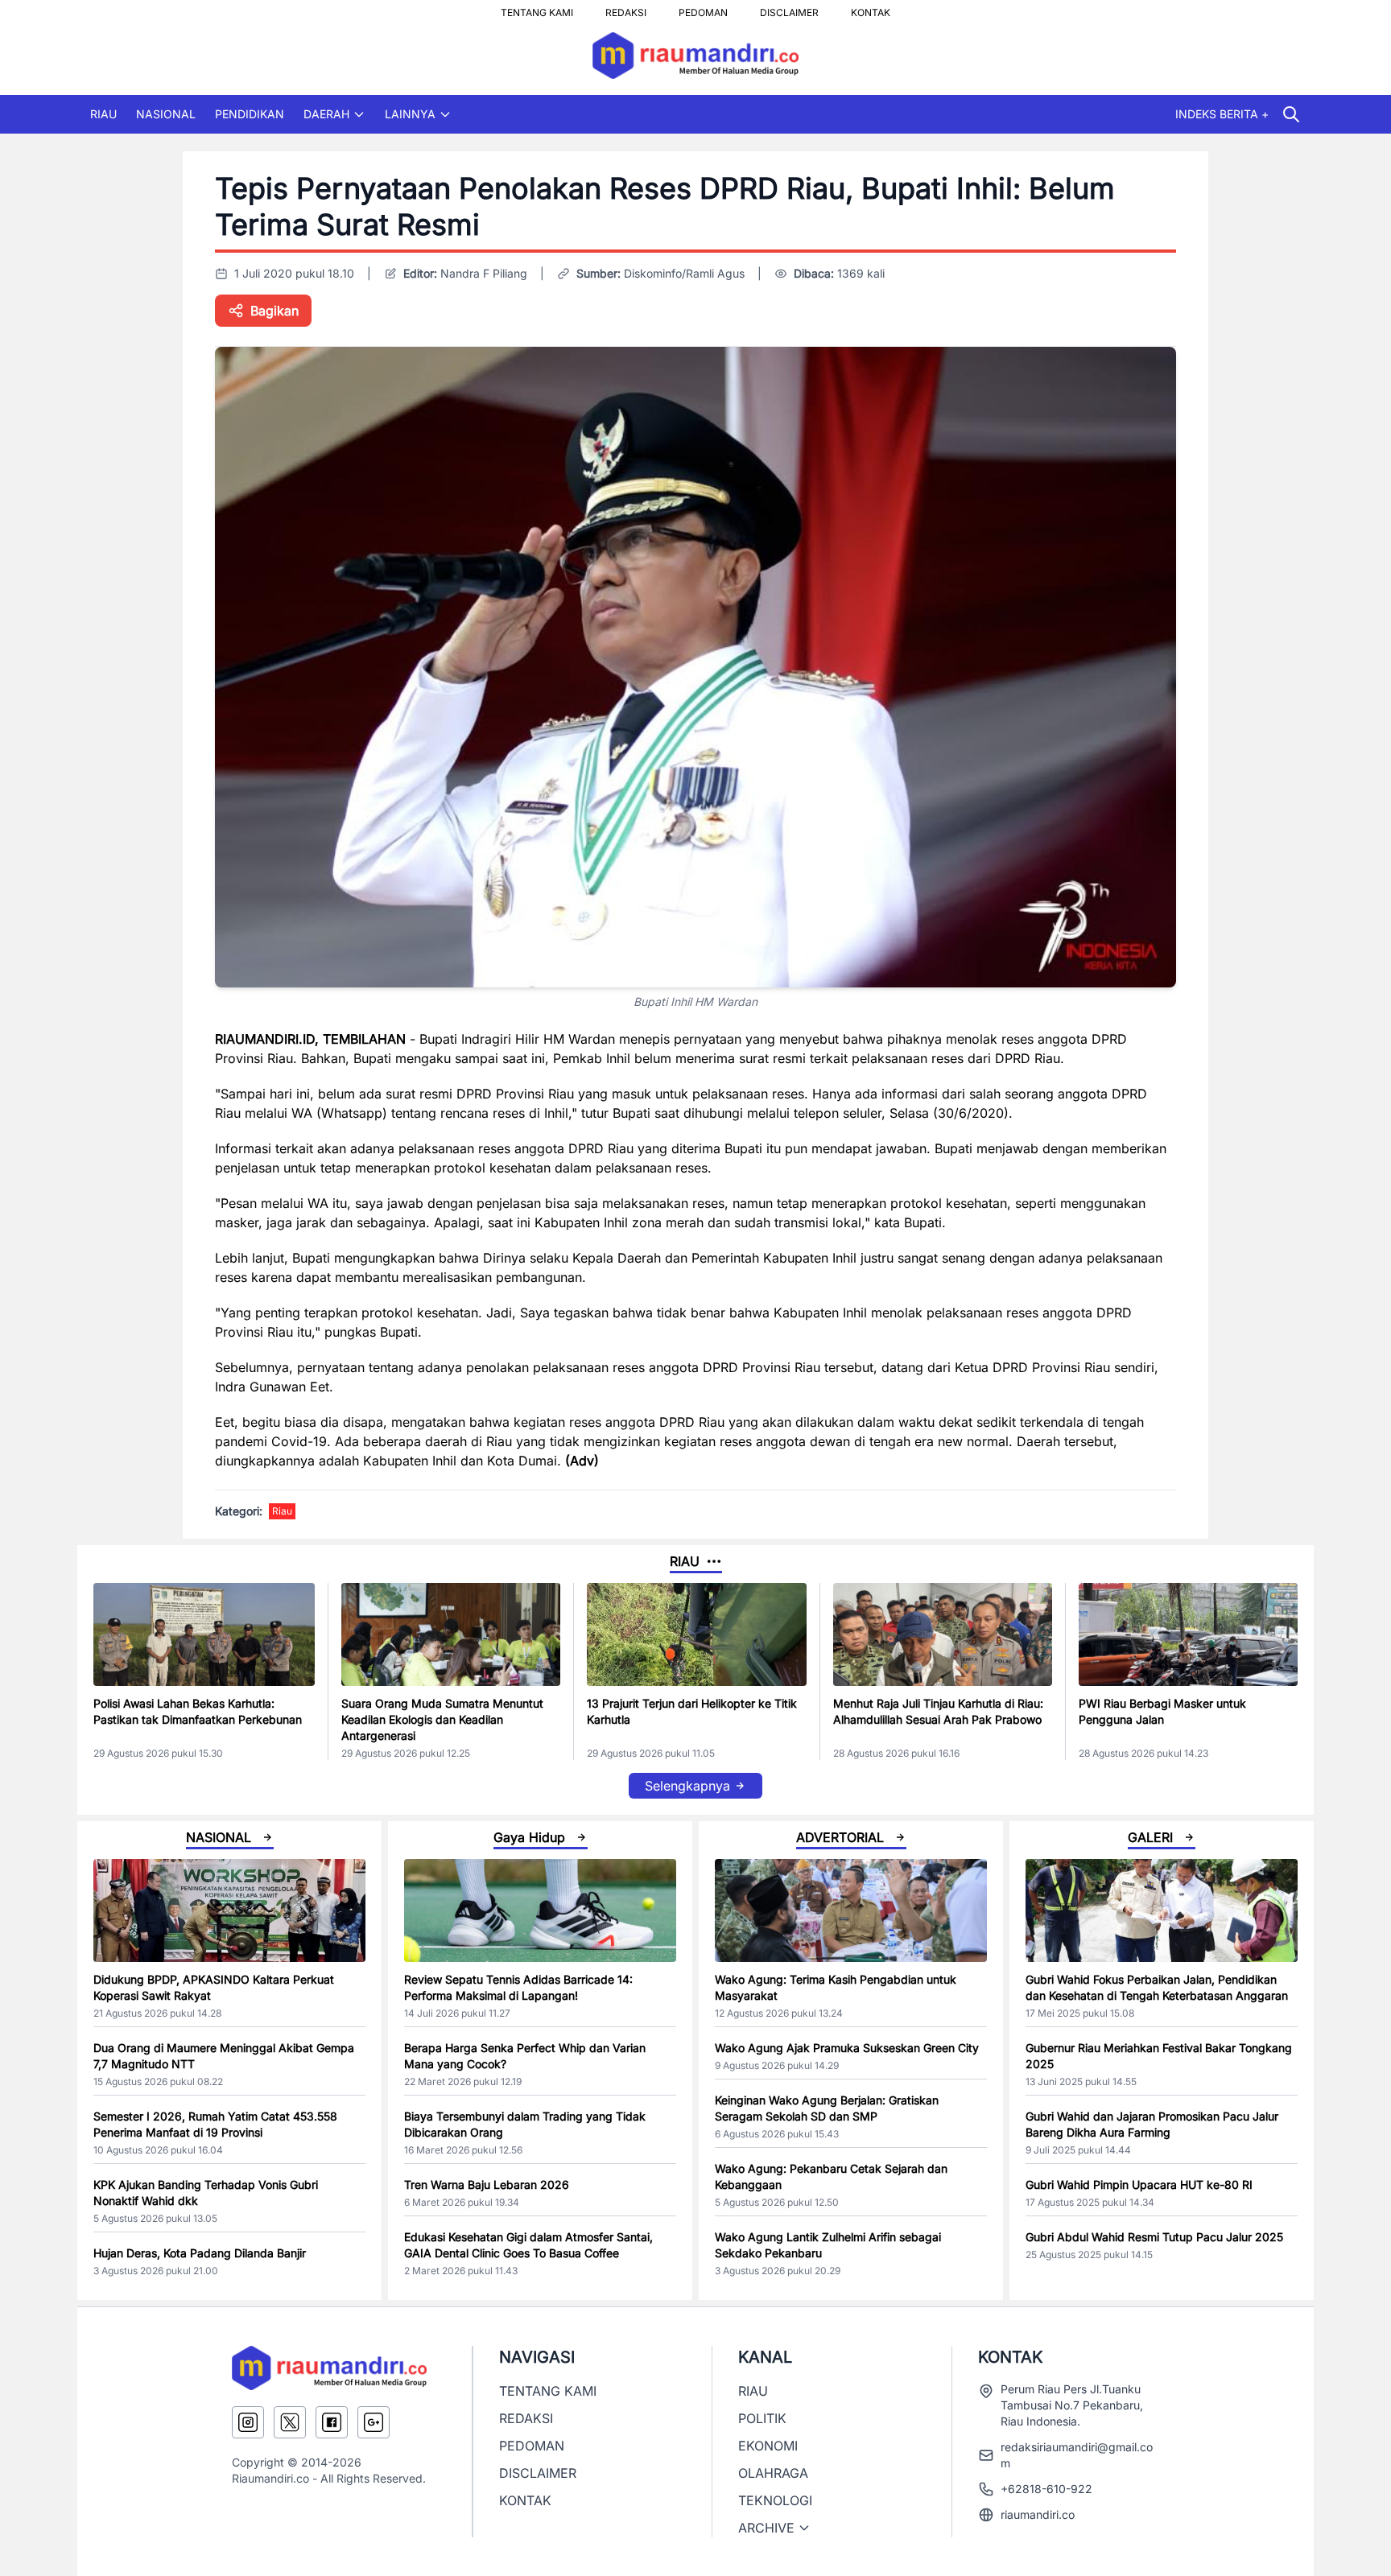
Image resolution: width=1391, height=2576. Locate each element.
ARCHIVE (766, 2528)
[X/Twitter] (290, 2422)
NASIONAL (166, 114)
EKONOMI (768, 2446)
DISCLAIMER (789, 8)
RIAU (103, 114)
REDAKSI (626, 8)
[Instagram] (248, 2422)
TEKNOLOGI (775, 2500)
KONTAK (871, 8)
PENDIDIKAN (250, 114)
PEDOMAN (703, 8)
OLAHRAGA (773, 2473)
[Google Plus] (374, 2422)
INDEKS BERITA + (1222, 114)
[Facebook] (332, 2422)
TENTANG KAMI (537, 8)
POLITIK (762, 2418)
